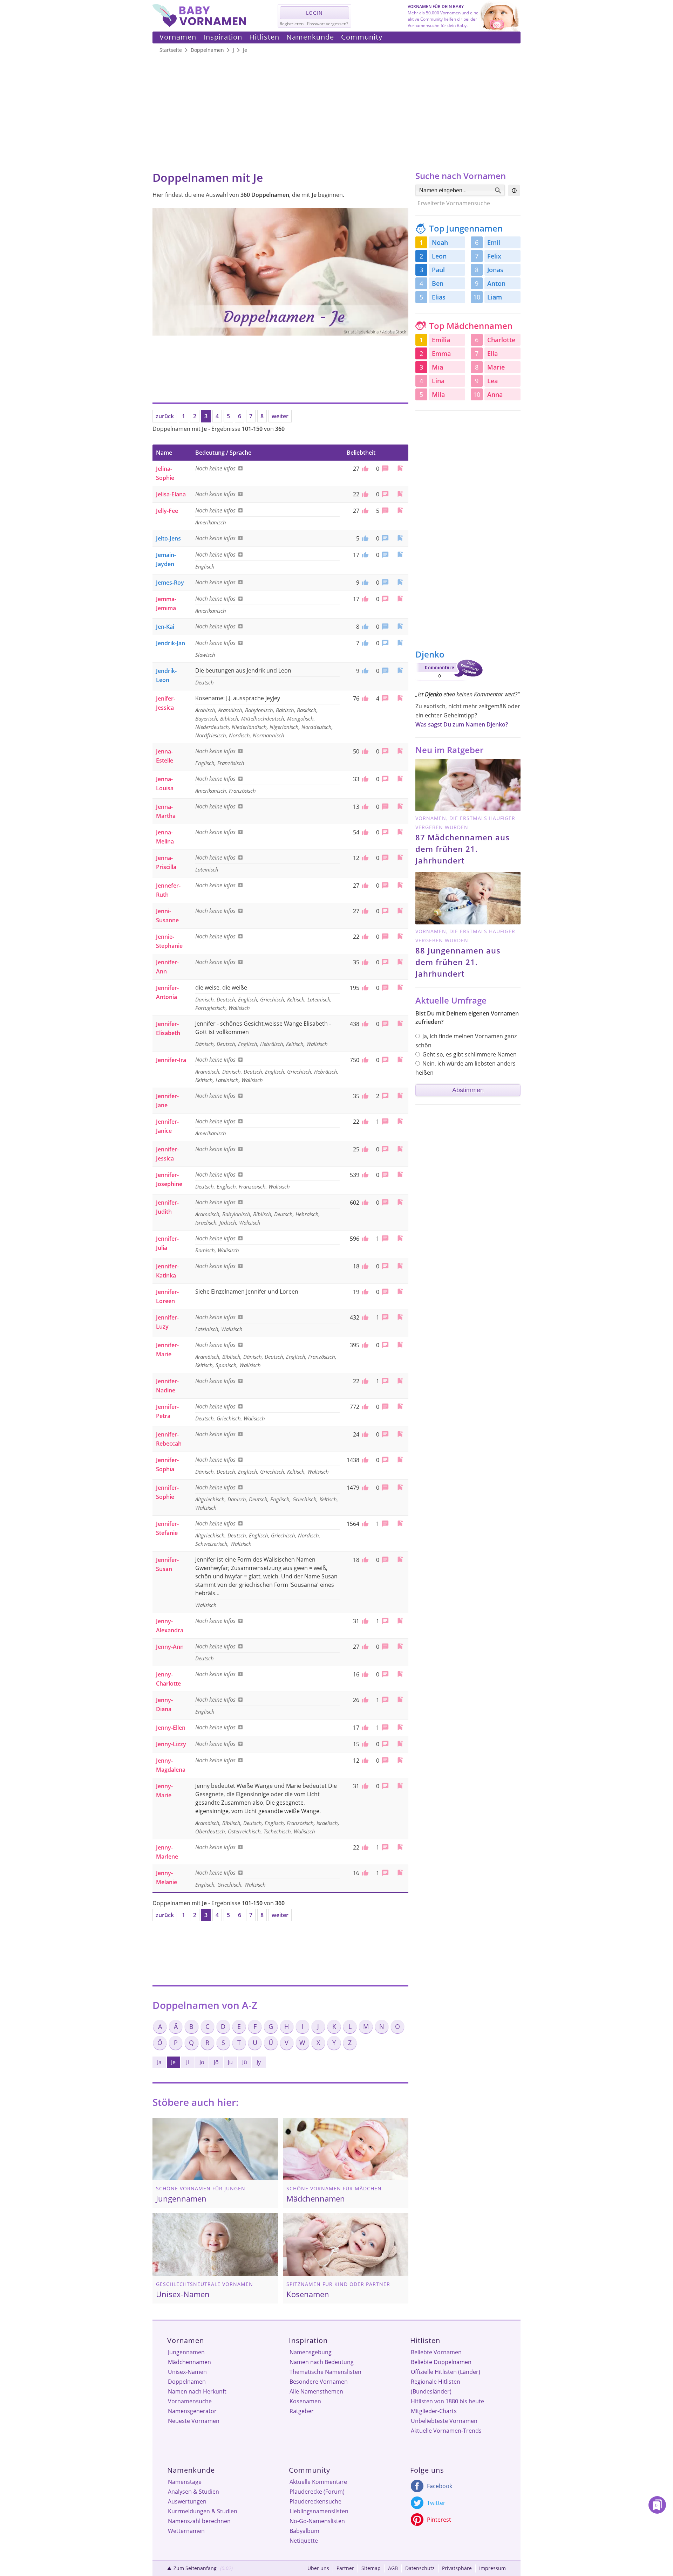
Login (314, 13)
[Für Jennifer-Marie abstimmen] (364, 1345)
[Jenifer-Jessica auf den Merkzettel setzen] (400, 698)
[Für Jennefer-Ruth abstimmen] (364, 886)
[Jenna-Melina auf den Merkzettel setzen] (400, 832)
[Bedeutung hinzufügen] (239, 468)
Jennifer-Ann (167, 967)
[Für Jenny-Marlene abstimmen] (364, 1847)
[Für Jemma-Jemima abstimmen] (364, 599)
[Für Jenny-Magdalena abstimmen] (364, 1761)
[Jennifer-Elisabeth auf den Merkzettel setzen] (400, 1023)
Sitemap (371, 2568)
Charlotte (501, 340)
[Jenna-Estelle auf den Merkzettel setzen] (400, 751)
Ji (188, 2062)
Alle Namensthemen (316, 2391)
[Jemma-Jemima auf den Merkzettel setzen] (400, 598)
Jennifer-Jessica (167, 1154)
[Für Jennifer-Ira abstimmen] (364, 1060)
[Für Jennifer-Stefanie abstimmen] (364, 1524)
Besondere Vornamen (319, 2382)
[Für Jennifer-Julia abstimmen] (364, 1239)
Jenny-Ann (170, 1647)
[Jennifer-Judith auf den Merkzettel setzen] (400, 1202)
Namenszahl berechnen (199, 2521)
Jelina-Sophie (165, 473)
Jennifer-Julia (167, 1243)
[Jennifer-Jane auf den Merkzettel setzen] (400, 1096)
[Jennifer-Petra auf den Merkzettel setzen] (400, 1406)
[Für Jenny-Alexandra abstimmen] (364, 1621)
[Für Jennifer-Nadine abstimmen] (364, 1381)
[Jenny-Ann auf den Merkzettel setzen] (400, 1646)
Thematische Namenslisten (325, 2372)
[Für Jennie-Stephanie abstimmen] (364, 937)
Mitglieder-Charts (434, 2411)
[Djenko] (449, 682)
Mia (437, 367)
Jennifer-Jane (167, 1101)
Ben (438, 283)
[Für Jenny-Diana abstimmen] (364, 1700)
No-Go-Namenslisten (317, 2521)
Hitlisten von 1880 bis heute (447, 2401)
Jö (216, 2062)
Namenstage (185, 2482)
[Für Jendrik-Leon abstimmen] (364, 671)
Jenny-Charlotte (168, 1679)
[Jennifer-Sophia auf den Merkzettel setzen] (400, 1459)
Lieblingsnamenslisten (319, 2511)
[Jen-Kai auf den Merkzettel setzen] (400, 626)
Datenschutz (420, 2568)
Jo (202, 2062)
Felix (494, 256)
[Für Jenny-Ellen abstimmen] (364, 1728)
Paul (438, 270)
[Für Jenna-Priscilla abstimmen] (364, 858)
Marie (496, 367)
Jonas (495, 270)
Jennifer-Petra (167, 1411)
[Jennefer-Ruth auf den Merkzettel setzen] (400, 885)
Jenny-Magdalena (171, 1765)
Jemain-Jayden (166, 559)
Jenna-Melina (165, 837)
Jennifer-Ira (171, 1060)
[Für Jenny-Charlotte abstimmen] (364, 1674)
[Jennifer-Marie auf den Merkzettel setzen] (400, 1345)
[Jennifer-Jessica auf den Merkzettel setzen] (400, 1149)
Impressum (492, 2568)
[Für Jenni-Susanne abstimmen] (364, 911)
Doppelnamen (187, 2382)
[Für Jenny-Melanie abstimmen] (364, 1873)
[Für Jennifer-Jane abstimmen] (364, 1096)
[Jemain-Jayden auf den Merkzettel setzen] (400, 554)
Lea (492, 381)
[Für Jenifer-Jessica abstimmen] (364, 698)
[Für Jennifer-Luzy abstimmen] (364, 1317)
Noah (440, 242)
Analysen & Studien (193, 2492)
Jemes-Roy (170, 583)
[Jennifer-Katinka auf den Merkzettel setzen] (400, 1266)
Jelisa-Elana (171, 494)
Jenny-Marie (164, 1791)
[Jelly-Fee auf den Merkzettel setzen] (400, 510)
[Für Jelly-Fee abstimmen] (364, 511)
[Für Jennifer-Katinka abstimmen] (364, 1266)
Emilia (441, 340)
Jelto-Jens (168, 538)
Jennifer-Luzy (167, 1322)
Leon (439, 256)
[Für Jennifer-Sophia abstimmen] (364, 1460)
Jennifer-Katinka (167, 1271)
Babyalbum (304, 2531)
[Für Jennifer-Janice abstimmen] (364, 1122)
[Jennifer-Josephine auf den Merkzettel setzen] (400, 1174)
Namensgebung (311, 2352)
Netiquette (304, 2541)
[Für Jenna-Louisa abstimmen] (364, 779)
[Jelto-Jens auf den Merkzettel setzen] (400, 538)
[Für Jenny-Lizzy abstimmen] (364, 1744)
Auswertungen (187, 2501)
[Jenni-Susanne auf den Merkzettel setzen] (400, 911)
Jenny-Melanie (166, 1878)
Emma (441, 353)
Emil (494, 242)
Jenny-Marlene (167, 1852)
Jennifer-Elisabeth (168, 1028)
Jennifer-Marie (167, 1350)
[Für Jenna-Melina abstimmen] (364, 832)
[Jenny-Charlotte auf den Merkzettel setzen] (400, 1674)
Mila (438, 394)
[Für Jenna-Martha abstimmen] (364, 807)
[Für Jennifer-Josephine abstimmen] (364, 1175)
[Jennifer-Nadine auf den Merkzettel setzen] (400, 1381)
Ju (230, 2062)
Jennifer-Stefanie (167, 1528)
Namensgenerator (192, 2411)
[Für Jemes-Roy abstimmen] (364, 583)
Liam (495, 297)
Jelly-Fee (167, 511)
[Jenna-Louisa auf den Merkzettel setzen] (400, 779)
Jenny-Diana (164, 1704)
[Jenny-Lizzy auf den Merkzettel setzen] (400, 1744)
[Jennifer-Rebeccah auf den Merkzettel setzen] (400, 1434)
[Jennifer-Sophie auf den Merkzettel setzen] (400, 1487)
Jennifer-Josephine (169, 1179)
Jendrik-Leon (166, 675)
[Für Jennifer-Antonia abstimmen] (364, 988)
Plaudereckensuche (315, 2501)
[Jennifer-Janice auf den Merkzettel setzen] (400, 1121)
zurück (165, 416)
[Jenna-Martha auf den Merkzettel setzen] (400, 806)
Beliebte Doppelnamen (441, 2362)
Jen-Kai (165, 627)
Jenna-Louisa (165, 784)
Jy (259, 2062)
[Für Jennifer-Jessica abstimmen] (364, 1149)
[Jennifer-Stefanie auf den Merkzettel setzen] (400, 1523)
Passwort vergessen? (328, 24)
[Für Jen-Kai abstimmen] (364, 627)
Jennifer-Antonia (167, 992)
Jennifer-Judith (167, 1207)
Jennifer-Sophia (167, 1465)
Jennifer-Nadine (167, 1386)
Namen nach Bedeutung (322, 2362)
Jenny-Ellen (171, 1728)
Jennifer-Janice (167, 1126)
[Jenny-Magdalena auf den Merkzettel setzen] (400, 1760)
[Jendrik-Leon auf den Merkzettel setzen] (400, 670)
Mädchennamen (189, 2362)
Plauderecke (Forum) (317, 2492)
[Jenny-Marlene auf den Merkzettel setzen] (400, 1847)
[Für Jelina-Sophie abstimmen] (364, 469)
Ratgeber (302, 2411)
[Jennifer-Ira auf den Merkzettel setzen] (400, 1059)
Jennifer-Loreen (167, 1296)
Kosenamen (305, 2401)
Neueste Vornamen (194, 2421)
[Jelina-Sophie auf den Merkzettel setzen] (400, 468)
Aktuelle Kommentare (318, 2482)
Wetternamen (186, 2531)
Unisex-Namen (187, 2372)
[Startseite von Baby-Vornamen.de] (199, 25)
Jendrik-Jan (171, 643)
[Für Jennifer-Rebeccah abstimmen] (364, 1434)
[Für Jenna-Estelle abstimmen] (364, 751)
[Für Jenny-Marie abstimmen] (364, 1786)
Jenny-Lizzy (171, 1744)
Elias (439, 297)
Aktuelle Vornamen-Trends (446, 2431)
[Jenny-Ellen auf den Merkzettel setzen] (400, 1727)
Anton (496, 283)
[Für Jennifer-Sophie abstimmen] (364, 1488)
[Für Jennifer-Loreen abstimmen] (364, 1292)
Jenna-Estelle (165, 756)
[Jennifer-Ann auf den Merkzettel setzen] (400, 962)
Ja (159, 2062)
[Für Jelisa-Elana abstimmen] (364, 494)
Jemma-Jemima (166, 604)
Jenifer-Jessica (166, 703)
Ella (492, 353)
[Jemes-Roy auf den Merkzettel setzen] (400, 582)
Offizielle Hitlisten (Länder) (446, 2372)
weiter (280, 416)
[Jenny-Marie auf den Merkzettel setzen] (400, 1786)
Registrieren (292, 24)
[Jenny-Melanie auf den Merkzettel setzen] (400, 1872)
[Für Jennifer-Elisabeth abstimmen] (364, 1024)
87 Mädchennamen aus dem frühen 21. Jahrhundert (463, 849)
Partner (345, 2568)
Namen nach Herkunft (197, 2391)
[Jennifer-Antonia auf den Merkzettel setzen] (400, 987)
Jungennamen (186, 2352)
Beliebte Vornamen (436, 2352)
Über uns (318, 2568)
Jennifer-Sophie (167, 1492)
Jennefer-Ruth (168, 890)
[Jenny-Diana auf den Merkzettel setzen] (400, 1699)
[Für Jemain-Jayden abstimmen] (364, 555)
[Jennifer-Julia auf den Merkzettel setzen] (400, 1238)
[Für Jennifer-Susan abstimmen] (364, 1560)
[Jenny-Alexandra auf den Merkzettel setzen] (400, 1621)
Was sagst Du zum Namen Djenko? (462, 724)
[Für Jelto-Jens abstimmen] (364, 538)
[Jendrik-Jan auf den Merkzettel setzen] (400, 643)
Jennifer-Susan (167, 1564)
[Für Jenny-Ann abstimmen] (364, 1647)
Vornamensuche (190, 2401)
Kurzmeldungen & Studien (203, 2511)
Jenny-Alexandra (170, 1626)
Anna (495, 394)
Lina (438, 381)
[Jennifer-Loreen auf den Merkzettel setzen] (400, 1291)
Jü (245, 2062)
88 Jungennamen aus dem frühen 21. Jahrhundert (458, 962)
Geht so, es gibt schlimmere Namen (470, 1054)
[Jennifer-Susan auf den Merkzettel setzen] (400, 1559)
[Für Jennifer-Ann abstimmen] (364, 962)
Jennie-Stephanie (169, 941)
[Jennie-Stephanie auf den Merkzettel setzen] (400, 936)
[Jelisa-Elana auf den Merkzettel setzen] (400, 494)
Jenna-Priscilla (166, 862)
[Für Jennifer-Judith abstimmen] (364, 1203)
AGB (393, 2568)
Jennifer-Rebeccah (169, 1439)
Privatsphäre (457, 2568)
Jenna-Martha (166, 811)
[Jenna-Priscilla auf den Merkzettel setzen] (400, 857)
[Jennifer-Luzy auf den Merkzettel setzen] (400, 1317)
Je (173, 2062)
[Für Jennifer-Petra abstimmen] (364, 1407)
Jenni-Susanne (167, 916)
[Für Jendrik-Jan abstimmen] (364, 643)
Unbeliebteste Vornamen (444, 2421)
